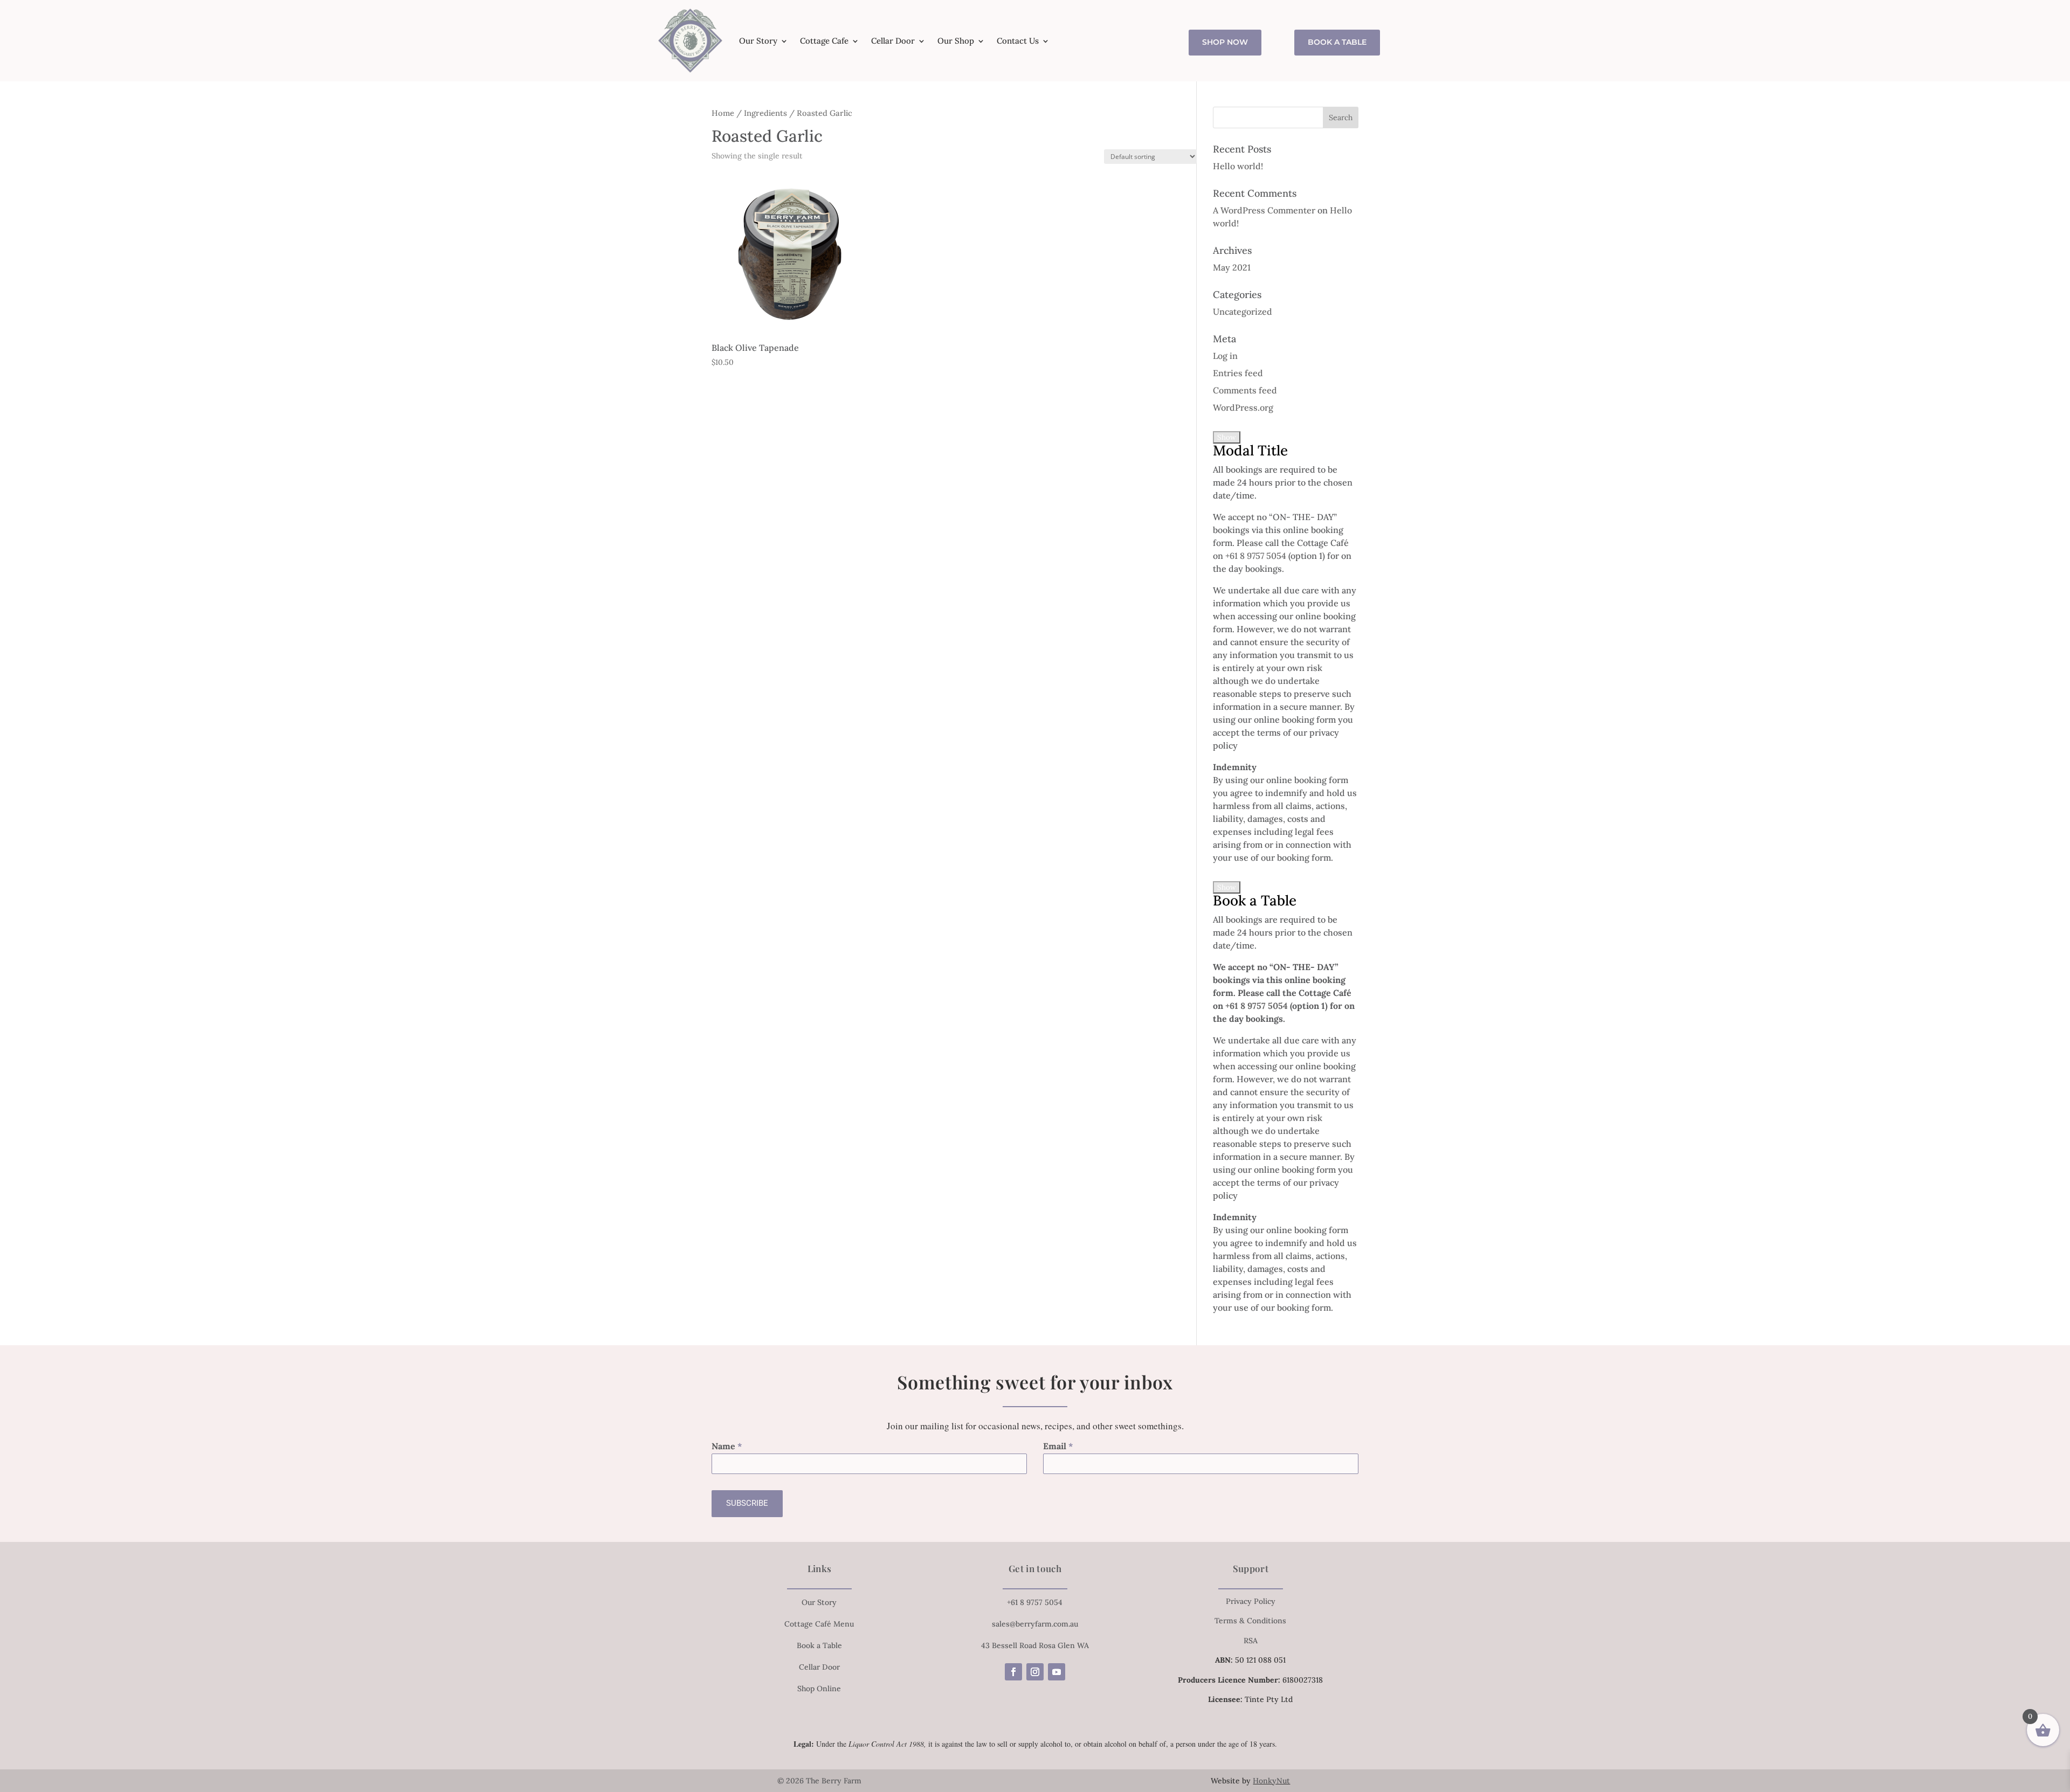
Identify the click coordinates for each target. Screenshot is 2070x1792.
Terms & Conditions (1250, 1621)
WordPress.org (1243, 407)
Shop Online (819, 1689)
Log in (1225, 356)
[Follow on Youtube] (1057, 1672)
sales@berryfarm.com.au (1035, 1624)
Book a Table (1337, 42)
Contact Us (1018, 41)
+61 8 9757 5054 (1256, 556)
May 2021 (1232, 267)
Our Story (758, 41)
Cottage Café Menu (819, 1624)
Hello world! (1238, 166)
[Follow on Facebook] (1013, 1672)
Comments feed (1245, 390)
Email (1058, 1446)
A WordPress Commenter (1264, 210)
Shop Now (1225, 42)
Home (723, 113)
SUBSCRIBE (747, 1503)
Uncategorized (1243, 312)
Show (1227, 437)
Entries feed (1238, 373)
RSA (1251, 1641)
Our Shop (956, 41)
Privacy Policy (1251, 1601)
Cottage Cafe (824, 41)
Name (727, 1446)
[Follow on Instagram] (1035, 1672)
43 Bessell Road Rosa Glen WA (1035, 1645)
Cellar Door (893, 41)
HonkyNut (1271, 1781)
